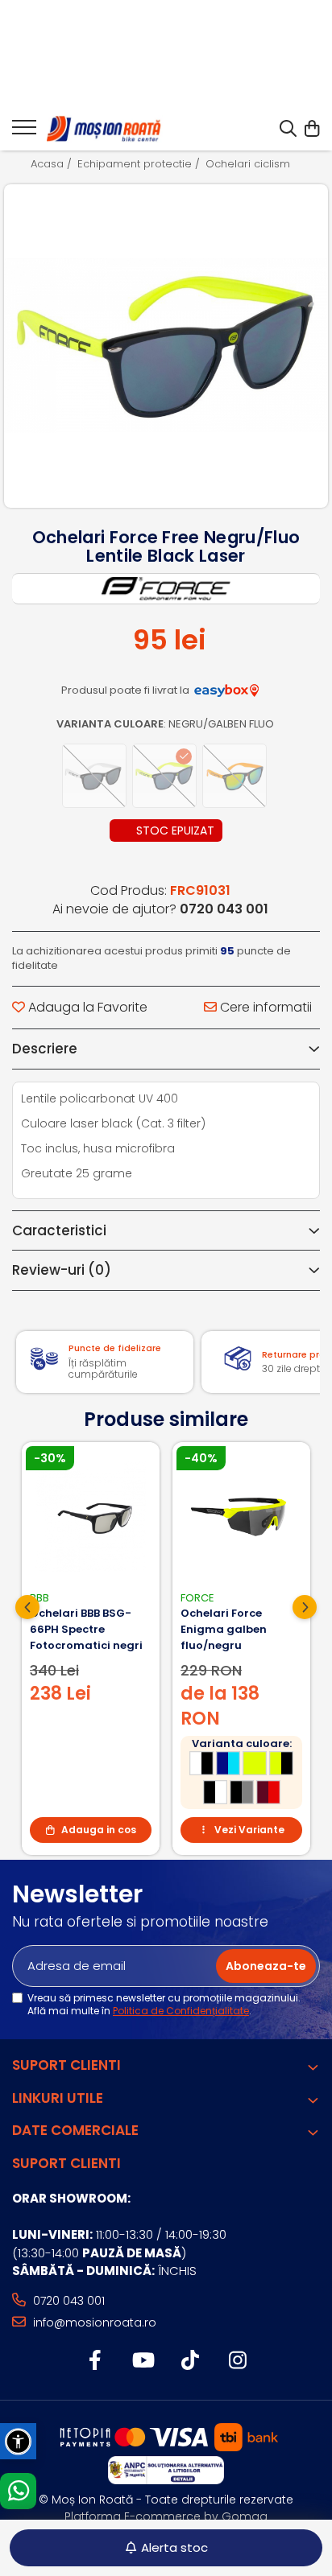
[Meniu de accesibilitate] (18, 2441)
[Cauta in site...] (288, 130)
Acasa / (53, 164)
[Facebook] (95, 2361)
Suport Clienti (66, 2065)
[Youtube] (142, 2361)
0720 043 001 (67, 2301)
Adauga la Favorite (86, 1008)
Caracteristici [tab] (59, 1230)
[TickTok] (190, 2361)
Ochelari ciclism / (253, 164)
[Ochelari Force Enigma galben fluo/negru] (241, 1517)
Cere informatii (264, 1008)
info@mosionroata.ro (93, 2323)
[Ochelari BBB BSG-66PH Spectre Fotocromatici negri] (91, 1517)
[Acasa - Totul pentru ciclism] (105, 130)
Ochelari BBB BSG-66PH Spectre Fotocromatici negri (86, 1629)
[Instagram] (237, 2361)
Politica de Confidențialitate (181, 2011)
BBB (39, 1598)
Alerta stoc (174, 2547)
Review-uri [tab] (62, 1270)
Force (197, 1598)
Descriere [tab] (45, 1049)
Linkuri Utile (58, 2098)
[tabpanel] (166, 346)
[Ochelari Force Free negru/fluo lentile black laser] (166, 346)
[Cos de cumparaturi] (311, 130)
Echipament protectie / (140, 164)
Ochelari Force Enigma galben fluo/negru (224, 1629)
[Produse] (24, 132)
